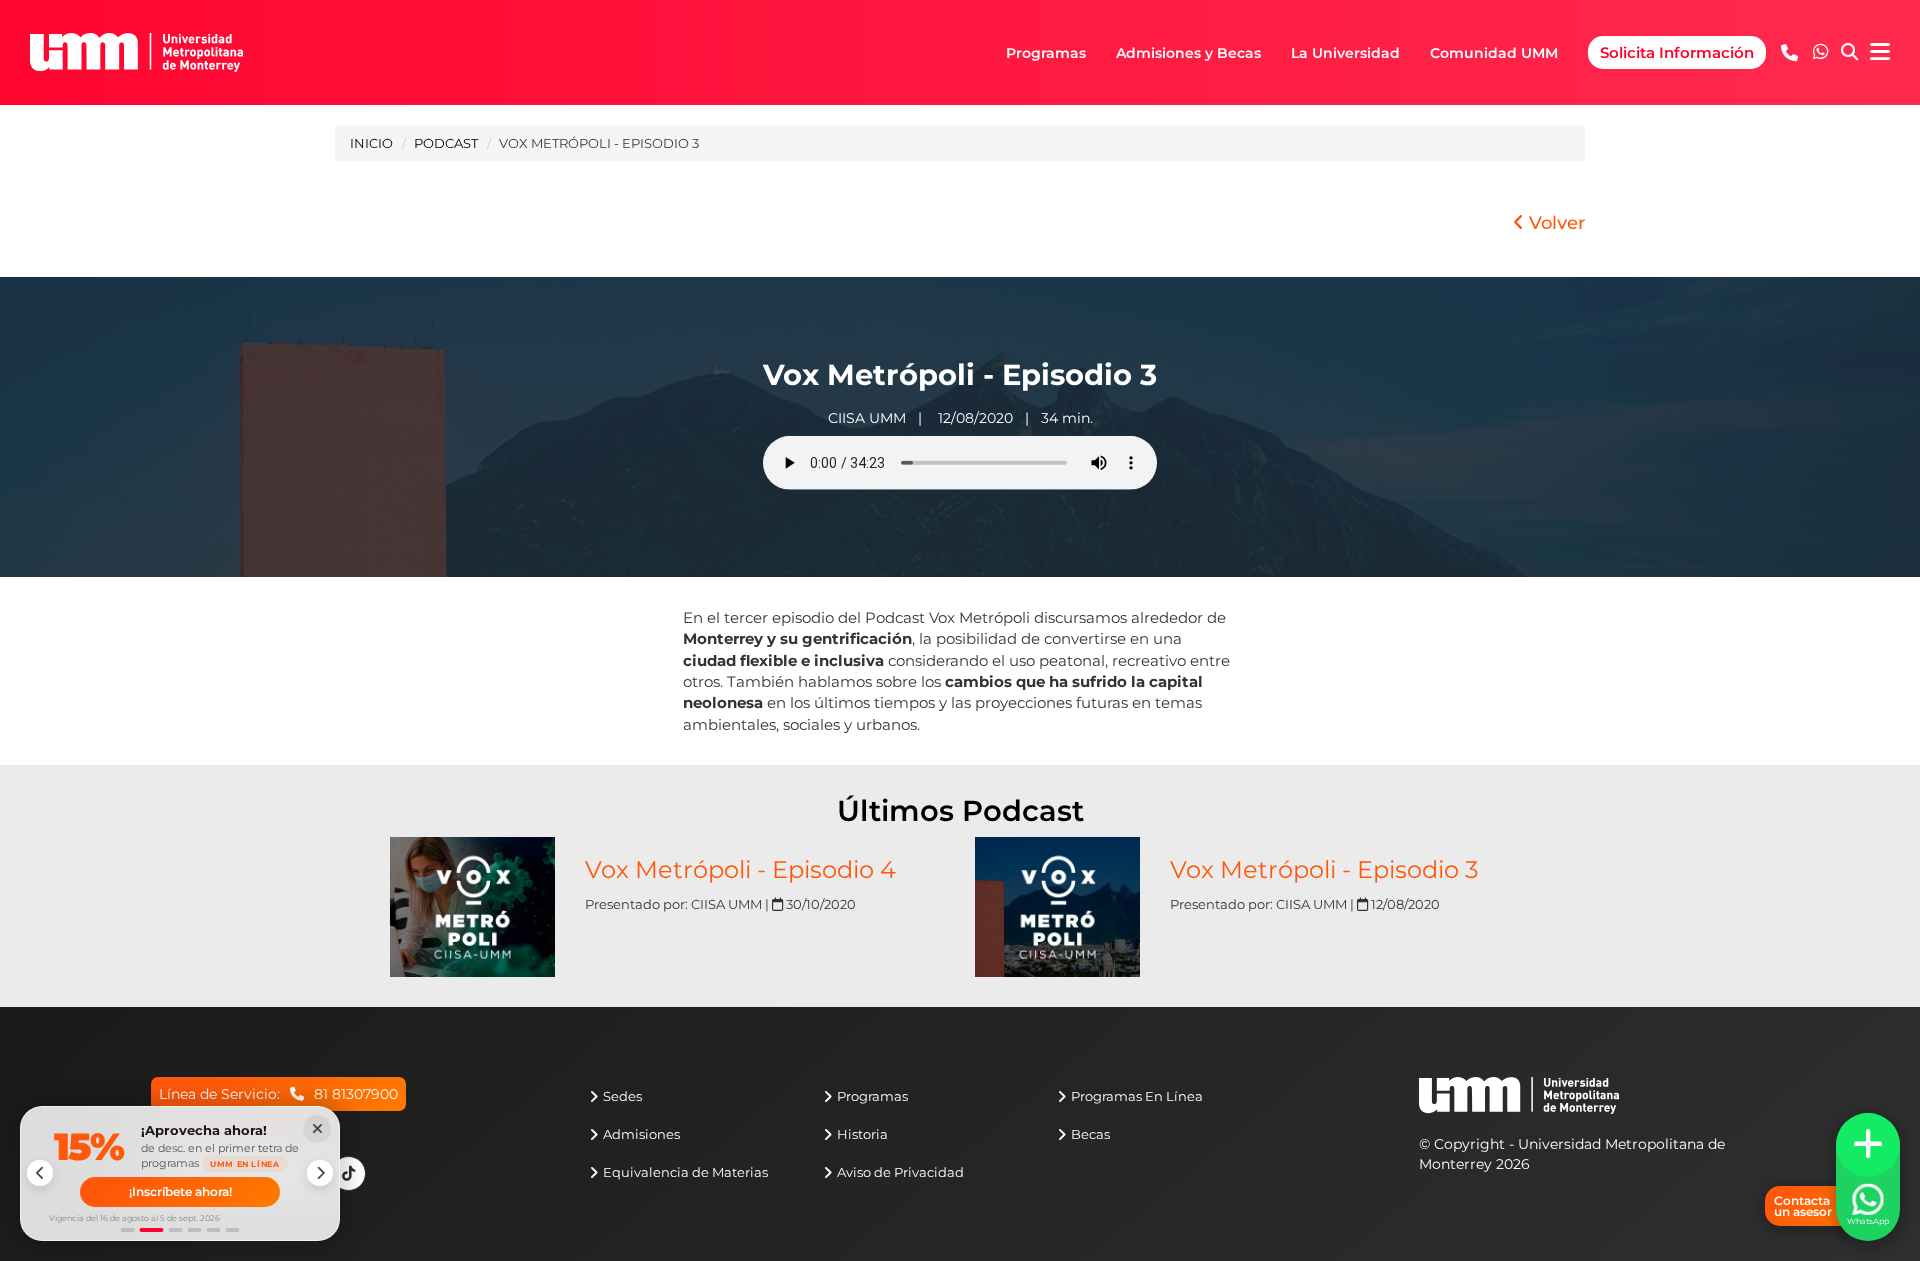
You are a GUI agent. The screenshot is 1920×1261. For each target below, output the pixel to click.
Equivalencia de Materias (685, 1172)
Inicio (371, 143)
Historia (862, 1134)
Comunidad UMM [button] (1494, 53)
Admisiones (641, 1134)
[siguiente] (320, 1173)
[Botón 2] (152, 1230)
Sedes (622, 1096)
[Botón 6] (233, 1230)
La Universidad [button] (1345, 53)
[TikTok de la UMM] (348, 1173)
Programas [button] (1046, 53)
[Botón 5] (214, 1230)
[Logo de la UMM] (1519, 1105)
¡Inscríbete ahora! (180, 1191)
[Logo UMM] (136, 52)
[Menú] (1880, 52)
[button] (1821, 52)
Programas (872, 1096)
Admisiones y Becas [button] (1188, 53)
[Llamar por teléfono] (1789, 52)
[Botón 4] (195, 1230)
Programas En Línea (1137, 1096)
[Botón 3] (176, 1230)
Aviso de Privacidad (900, 1172)
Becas (1090, 1134)
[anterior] (40, 1173)
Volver (1554, 223)
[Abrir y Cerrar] (1868, 1145)
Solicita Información (1677, 52)
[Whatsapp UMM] (1821, 53)
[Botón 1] (128, 1230)
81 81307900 (356, 1094)
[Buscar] (1849, 53)
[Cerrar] (317, 1129)
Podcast (446, 143)
